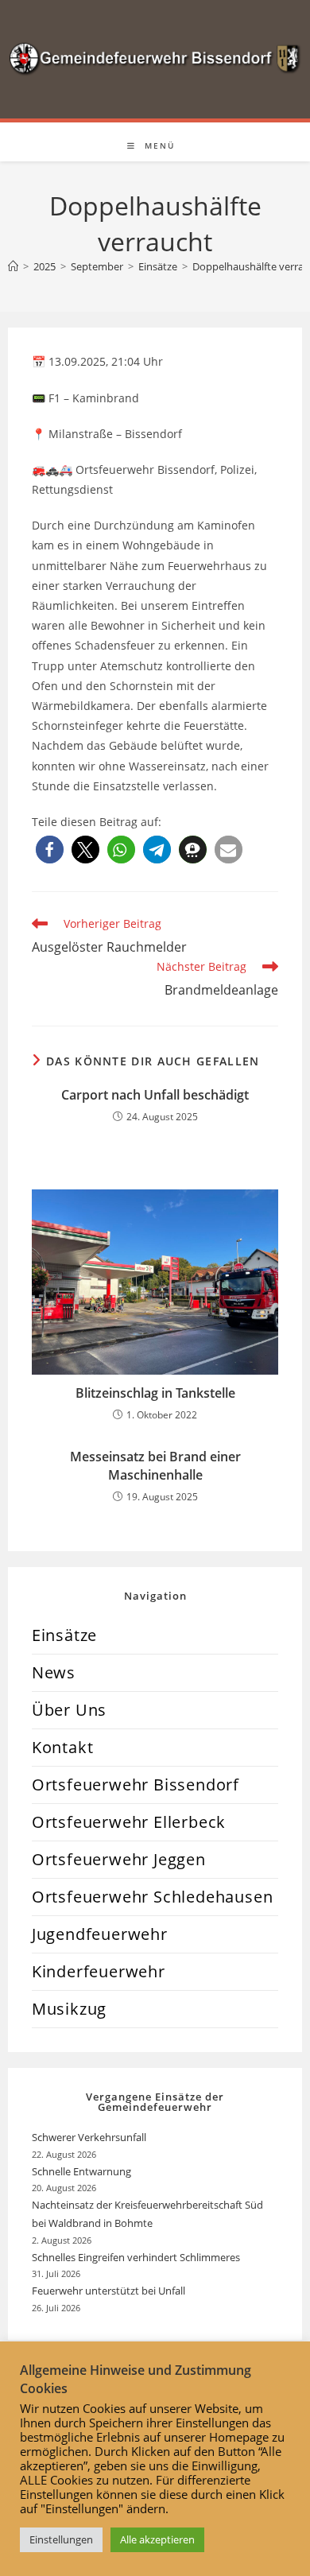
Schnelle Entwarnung (83, 2171)
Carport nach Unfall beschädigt (155, 1095)
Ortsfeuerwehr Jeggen (119, 1859)
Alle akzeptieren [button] (157, 2539)
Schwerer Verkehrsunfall (90, 2137)
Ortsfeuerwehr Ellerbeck (129, 1822)
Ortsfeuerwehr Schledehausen (153, 1897)
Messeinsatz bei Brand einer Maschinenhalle (155, 1465)
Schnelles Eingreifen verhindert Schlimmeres (136, 2257)
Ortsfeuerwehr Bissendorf (136, 1785)
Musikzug (69, 2009)
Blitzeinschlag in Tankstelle (155, 1393)
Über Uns (69, 1710)
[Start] (13, 266)
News (54, 1672)
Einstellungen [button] (61, 2539)
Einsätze (64, 1635)
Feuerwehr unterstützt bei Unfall (108, 2291)
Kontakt (63, 1747)
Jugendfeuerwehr (100, 1934)
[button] (50, 850)
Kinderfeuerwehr (99, 1971)
